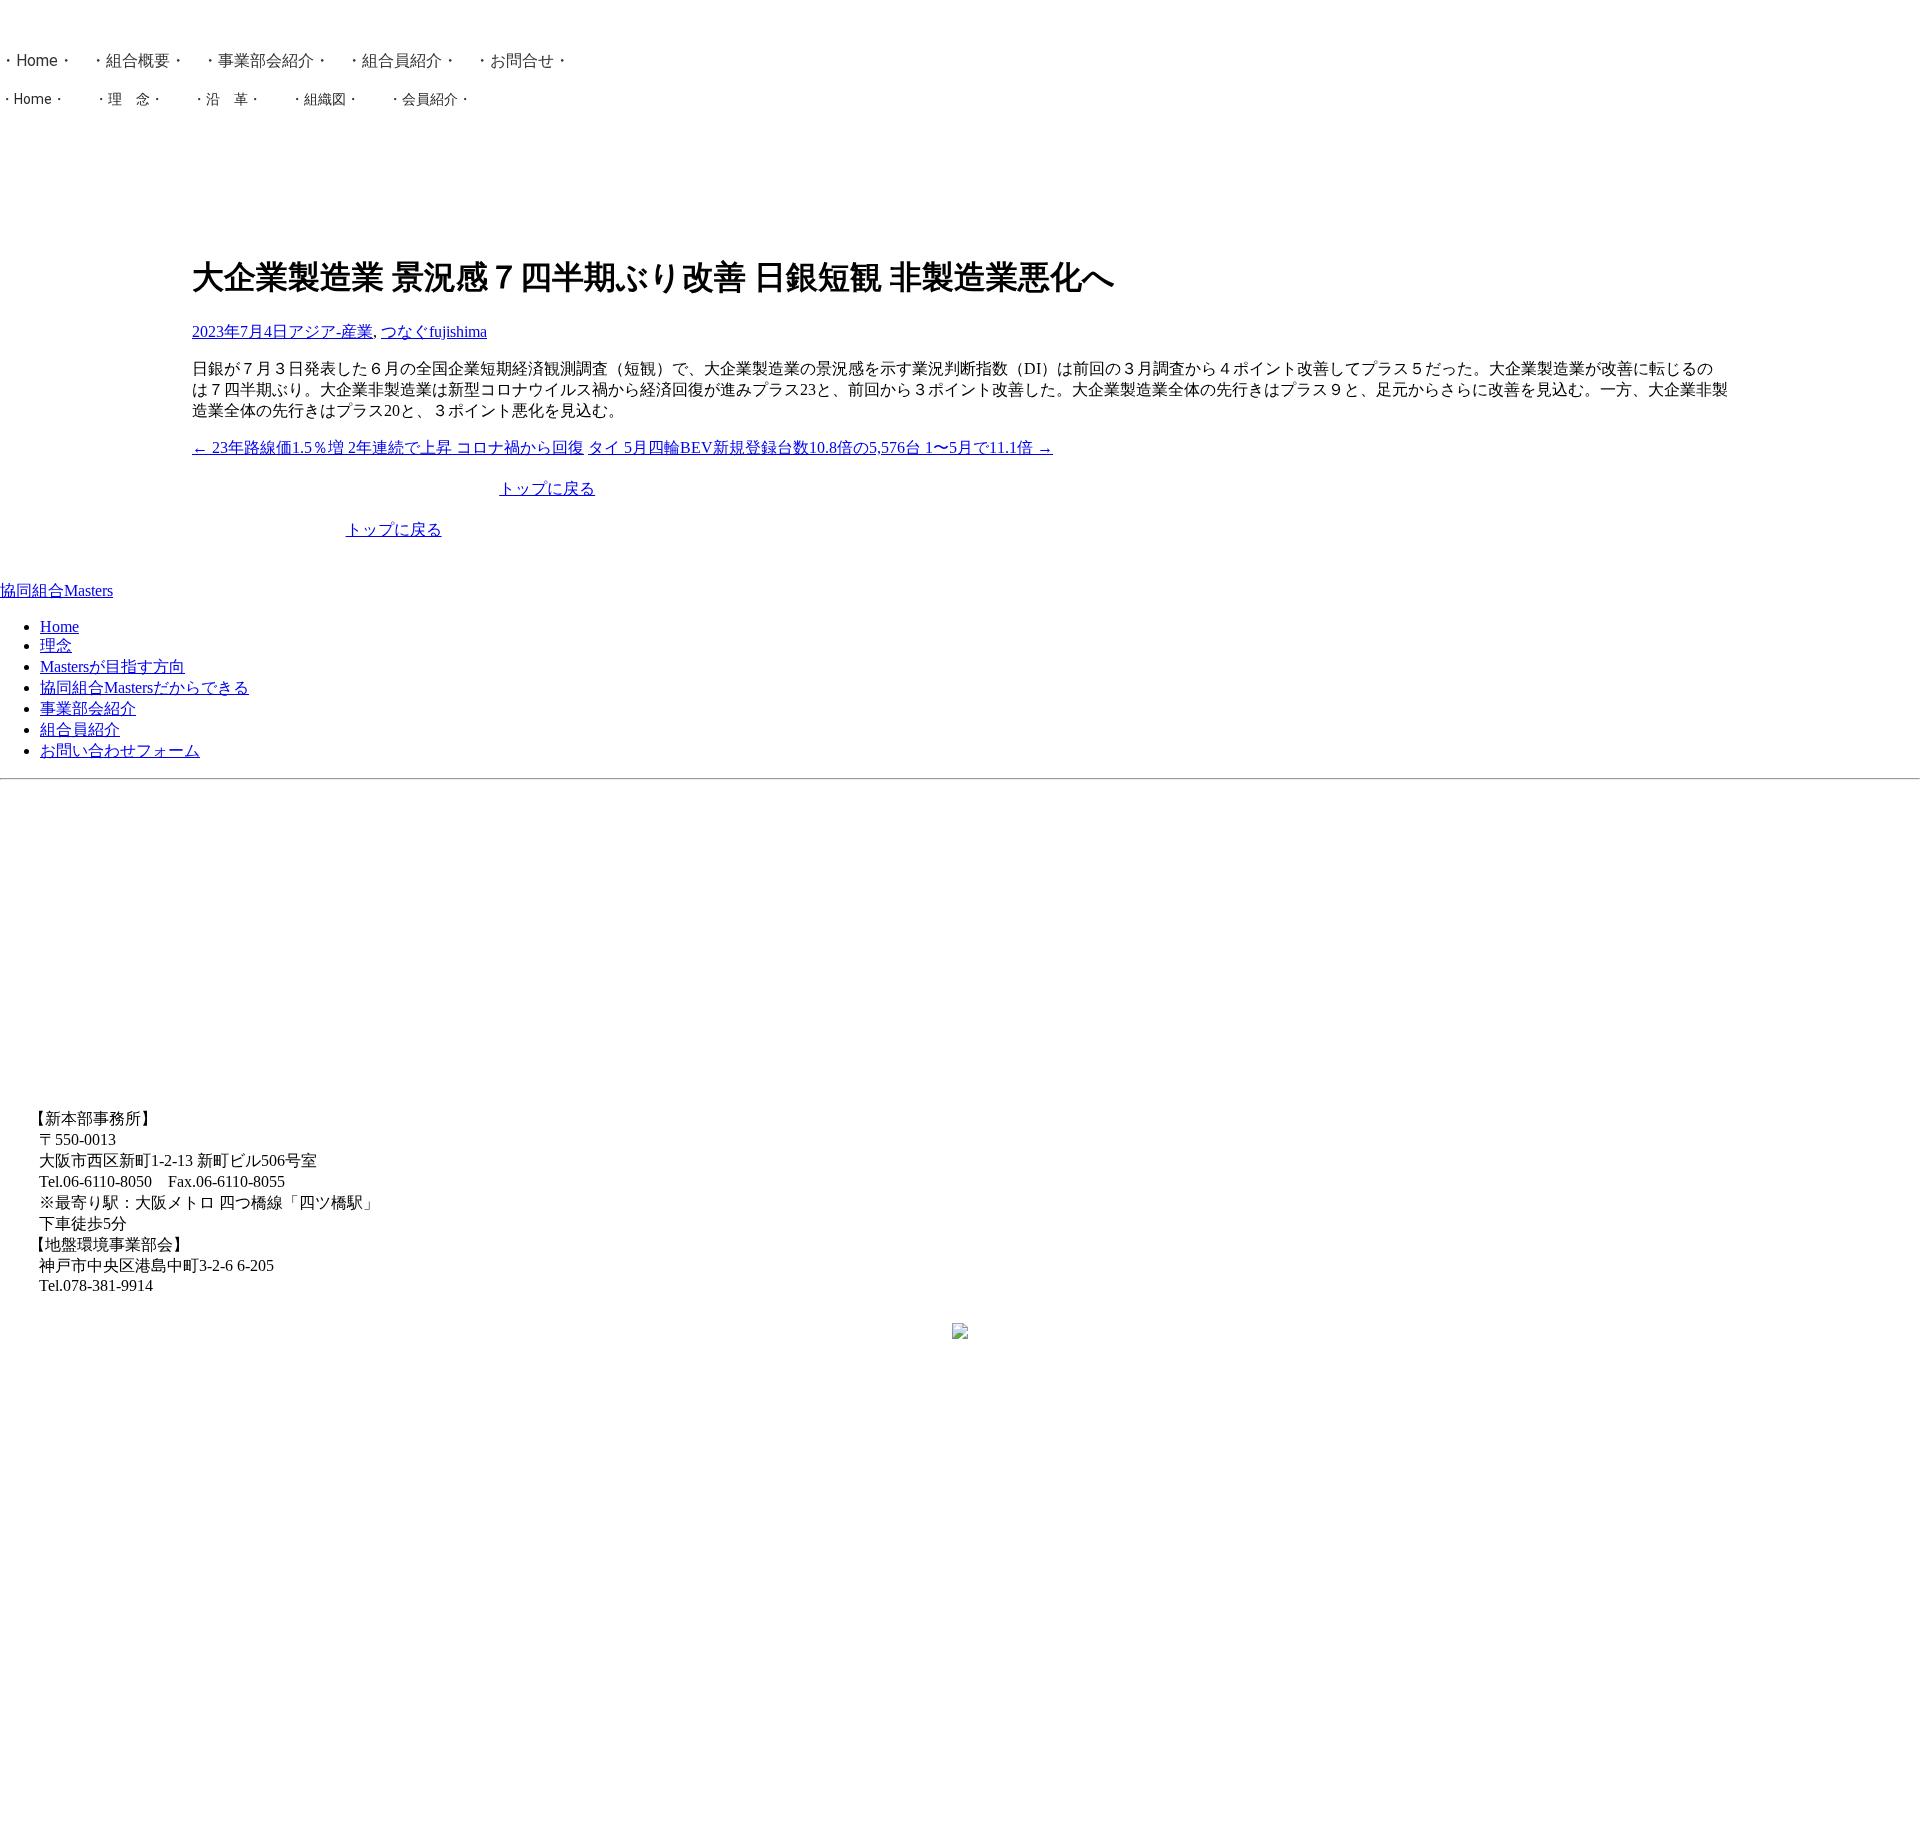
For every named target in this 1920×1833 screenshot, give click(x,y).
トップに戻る (547, 488)
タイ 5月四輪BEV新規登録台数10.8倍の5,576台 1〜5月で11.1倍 (820, 447)
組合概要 (138, 60)
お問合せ (522, 60)
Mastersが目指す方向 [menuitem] (112, 666)
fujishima (458, 331)
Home (37, 60)
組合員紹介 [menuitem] (80, 729)
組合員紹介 (402, 60)
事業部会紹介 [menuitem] (88, 708)
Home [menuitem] (59, 626)
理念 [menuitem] (56, 645)
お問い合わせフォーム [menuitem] (120, 750)
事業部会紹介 (266, 60)
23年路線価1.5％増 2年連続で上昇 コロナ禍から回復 (388, 447)
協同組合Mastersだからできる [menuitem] (144, 687)
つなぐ (405, 331)
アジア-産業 (330, 331)
